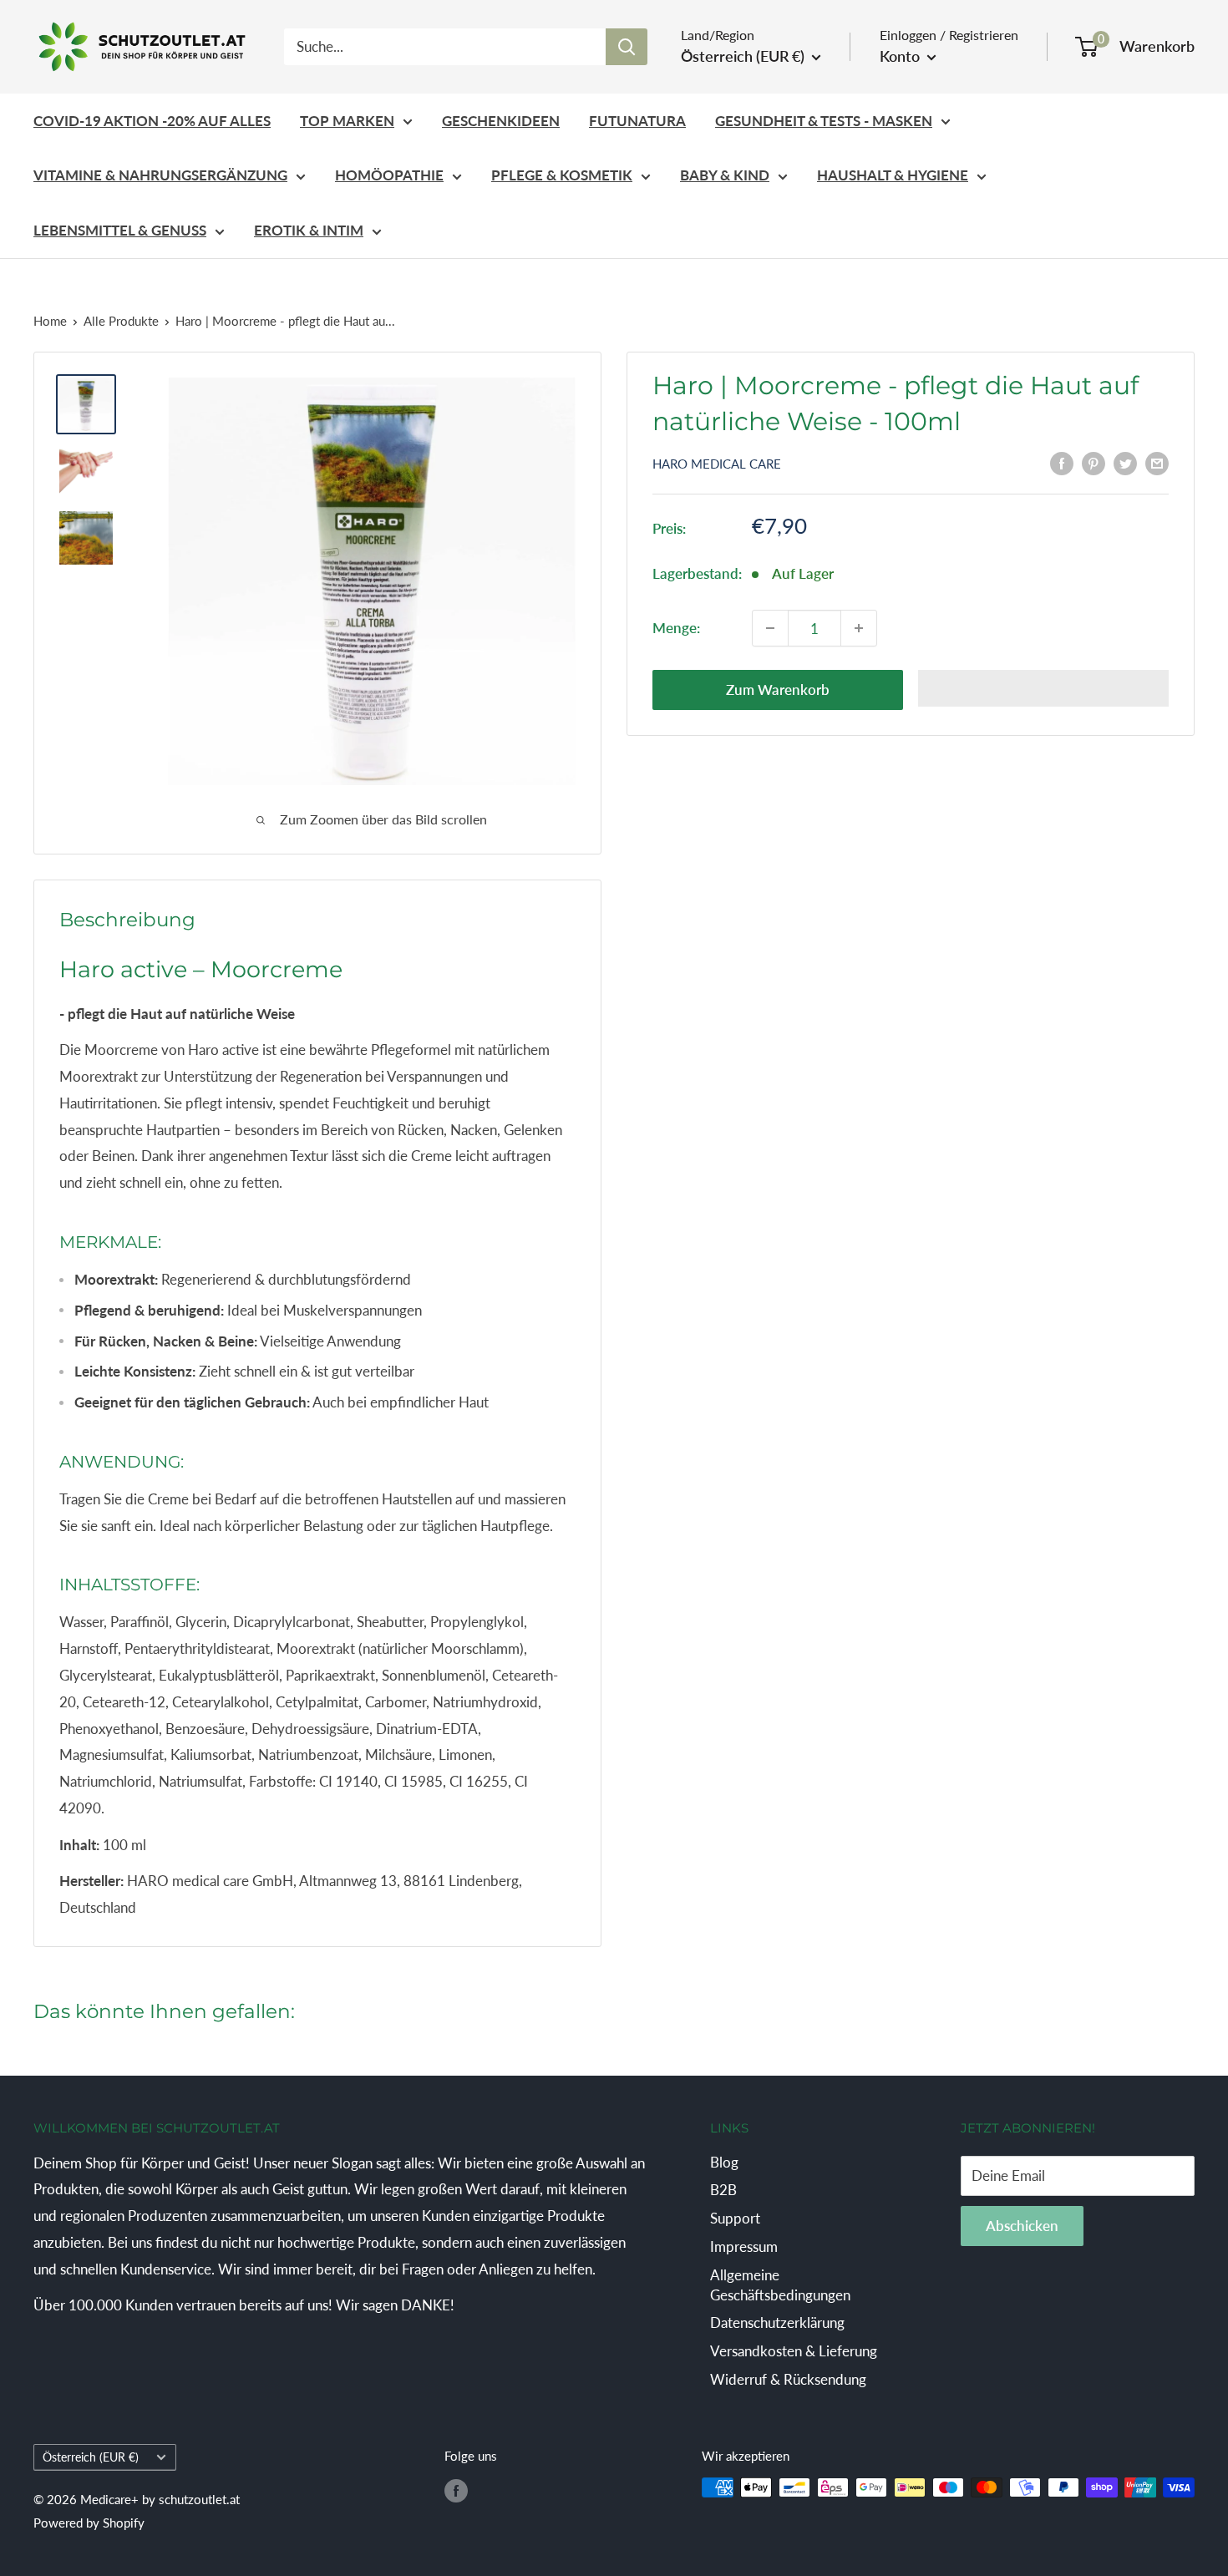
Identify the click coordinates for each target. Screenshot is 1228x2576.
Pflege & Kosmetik (562, 175)
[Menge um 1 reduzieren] (770, 628)
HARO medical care (717, 464)
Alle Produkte (121, 321)
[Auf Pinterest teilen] (1094, 462)
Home (50, 321)
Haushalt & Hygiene (893, 175)
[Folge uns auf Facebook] (456, 2490)
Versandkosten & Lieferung (794, 2351)
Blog (724, 2162)
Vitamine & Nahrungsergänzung (160, 175)
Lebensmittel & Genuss (120, 230)
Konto (901, 56)
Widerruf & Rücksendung (788, 2379)
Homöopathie (389, 175)
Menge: (676, 628)
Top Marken (347, 121)
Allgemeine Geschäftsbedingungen (780, 2285)
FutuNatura (637, 121)
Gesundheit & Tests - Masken (824, 121)
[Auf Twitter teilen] (1125, 462)
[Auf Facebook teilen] (1062, 462)
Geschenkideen (501, 121)
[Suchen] (627, 47)
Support (735, 2218)
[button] (1043, 688)
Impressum (744, 2246)
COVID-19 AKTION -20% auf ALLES (152, 121)
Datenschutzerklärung (777, 2322)
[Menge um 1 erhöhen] (859, 628)
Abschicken (1022, 2226)
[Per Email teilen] (1157, 462)
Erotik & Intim (309, 230)
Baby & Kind (725, 175)
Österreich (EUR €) (91, 2457)
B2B (723, 2190)
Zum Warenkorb (778, 690)
